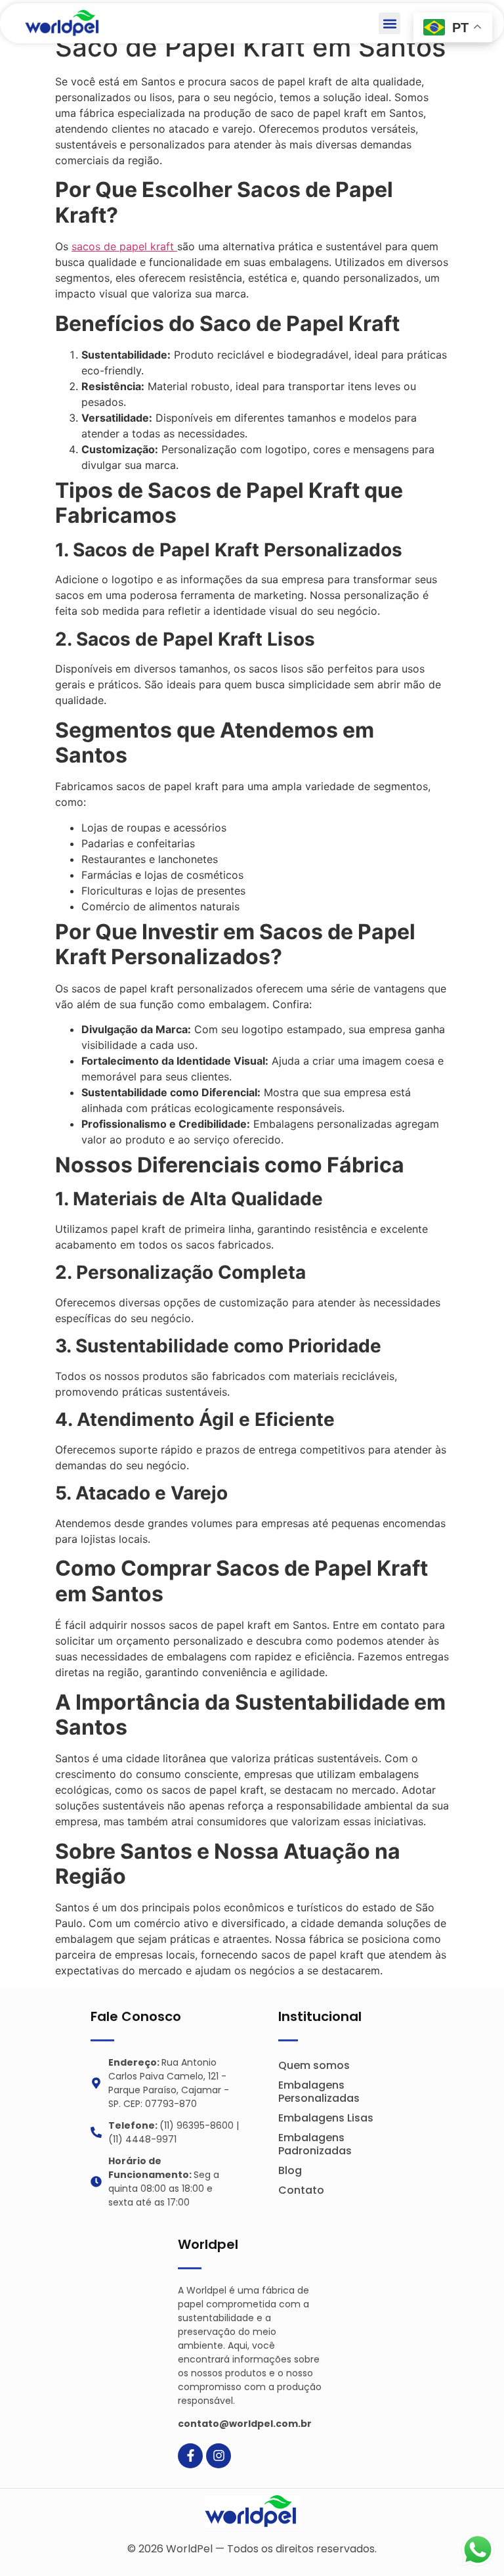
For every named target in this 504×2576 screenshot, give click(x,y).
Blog (290, 2170)
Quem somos (314, 2065)
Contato (301, 2190)
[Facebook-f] (190, 2456)
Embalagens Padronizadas (315, 2144)
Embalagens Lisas (326, 2118)
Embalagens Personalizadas (319, 2092)
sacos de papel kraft (124, 246)
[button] (389, 23)
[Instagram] (219, 2456)
